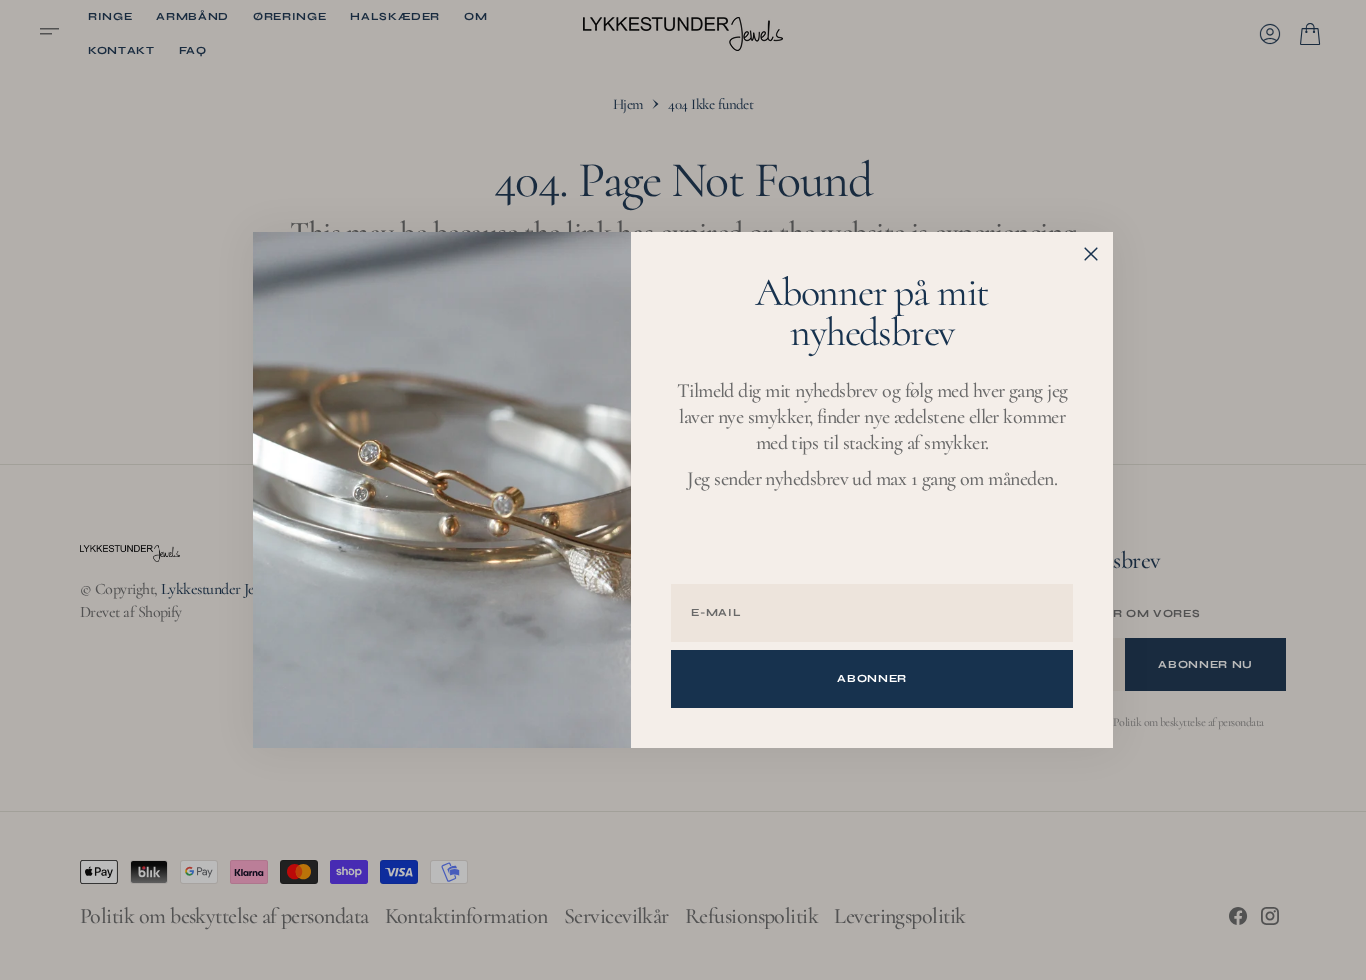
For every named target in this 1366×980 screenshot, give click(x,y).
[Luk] (1091, 254)
